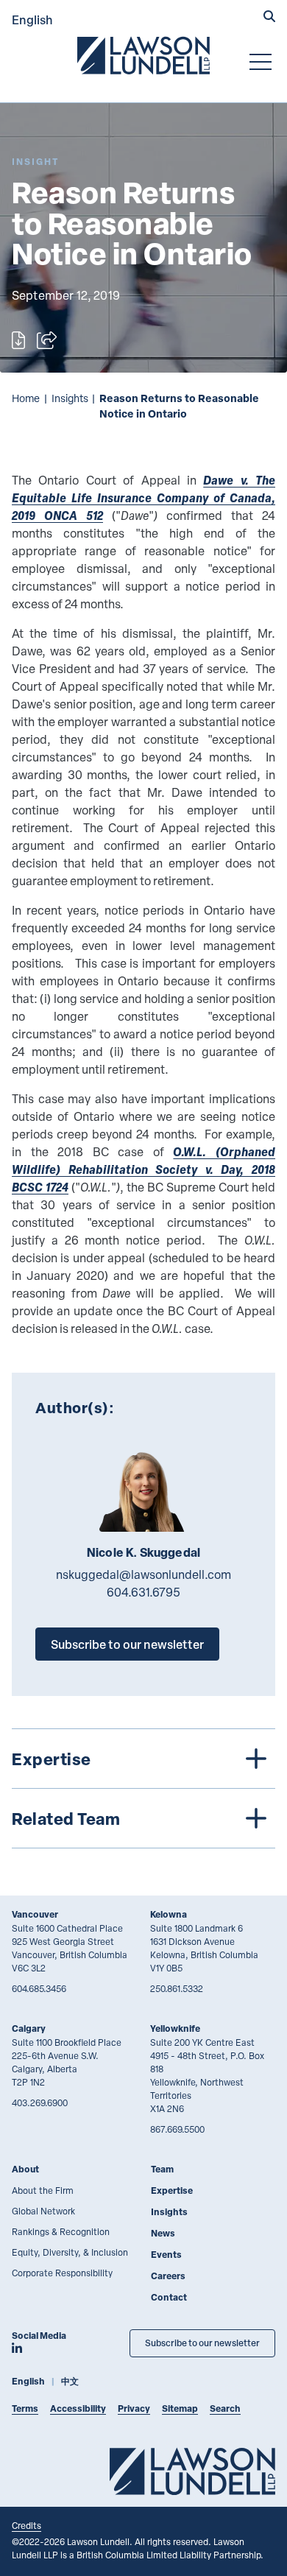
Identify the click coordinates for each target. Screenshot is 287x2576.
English (32, 20)
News (163, 2233)
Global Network (43, 2211)
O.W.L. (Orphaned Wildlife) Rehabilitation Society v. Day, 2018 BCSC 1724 (143, 1169)
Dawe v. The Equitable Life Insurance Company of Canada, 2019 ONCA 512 (143, 497)
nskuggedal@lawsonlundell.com (143, 1574)
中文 (70, 2381)
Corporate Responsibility (62, 2273)
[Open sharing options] (47, 340)
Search (225, 2408)
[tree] (143, 1788)
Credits (26, 2525)
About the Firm (43, 2190)
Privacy (134, 2408)
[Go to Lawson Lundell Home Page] (143, 55)
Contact (169, 2297)
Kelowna (169, 1914)
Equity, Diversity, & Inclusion (70, 2252)
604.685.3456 (39, 1988)
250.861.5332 (177, 1988)
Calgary (29, 2028)
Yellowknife (175, 2028)
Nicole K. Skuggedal (143, 1552)
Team (162, 2169)
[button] (269, 18)
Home (26, 398)
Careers (168, 2276)
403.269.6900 (40, 2102)
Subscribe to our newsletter (127, 1644)
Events (166, 2255)
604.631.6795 (143, 1592)
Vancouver (35, 1914)
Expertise (172, 2190)
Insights (70, 398)
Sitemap (180, 2408)
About (25, 2169)
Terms (25, 2408)
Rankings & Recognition (61, 2231)
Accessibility (78, 2408)
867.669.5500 (177, 2129)
